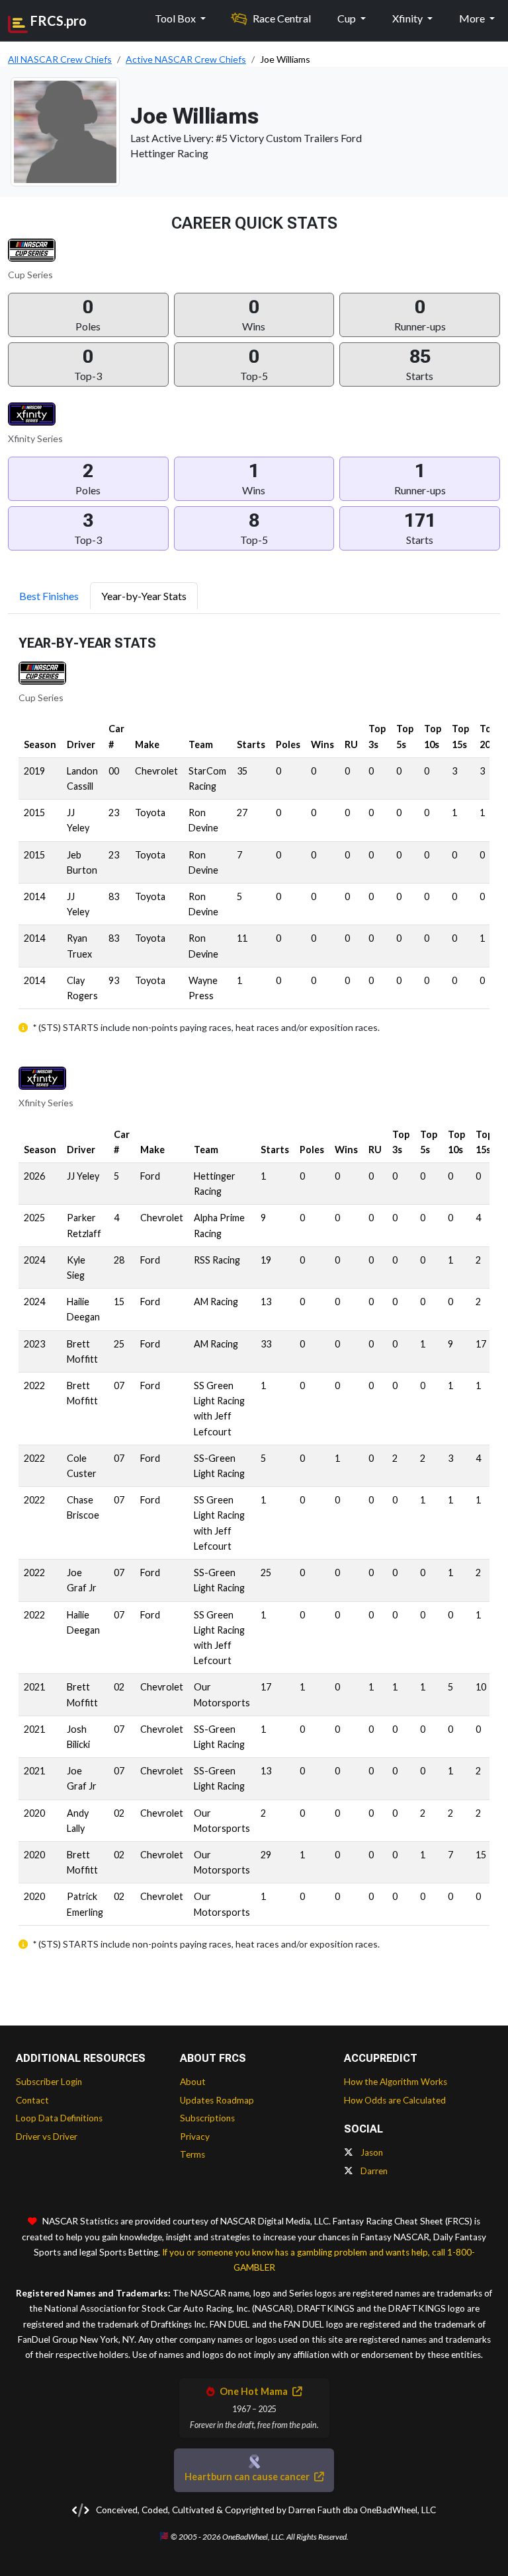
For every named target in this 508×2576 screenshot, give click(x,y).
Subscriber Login (49, 2082)
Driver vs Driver (47, 2137)
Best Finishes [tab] (49, 596)
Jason (371, 2152)
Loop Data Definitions (59, 2118)
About (193, 2082)
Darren (373, 2171)
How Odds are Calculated (395, 2100)
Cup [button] (348, 18)
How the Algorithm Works (396, 2082)
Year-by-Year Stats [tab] (144, 596)
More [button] (473, 18)
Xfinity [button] (408, 18)
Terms (192, 2154)
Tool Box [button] (176, 18)
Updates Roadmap (217, 2100)
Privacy (195, 2137)
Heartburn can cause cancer (248, 2477)
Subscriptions (207, 2118)
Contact (32, 2100)
